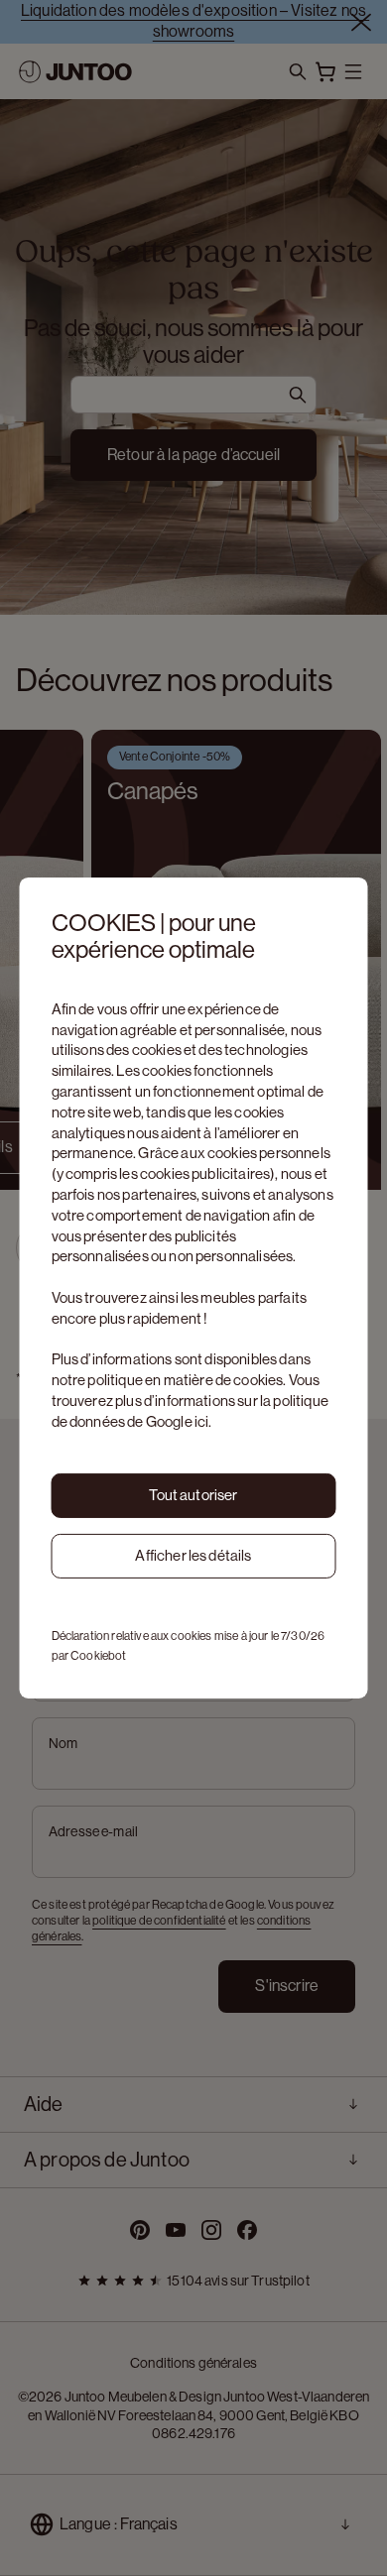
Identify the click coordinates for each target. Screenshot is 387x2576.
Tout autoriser (193, 1495)
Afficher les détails (193, 1555)
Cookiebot (98, 1656)
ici (201, 1421)
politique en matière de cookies (185, 1380)
